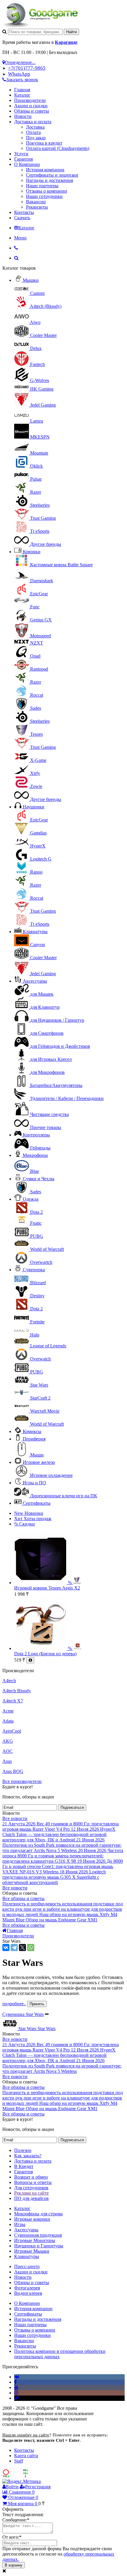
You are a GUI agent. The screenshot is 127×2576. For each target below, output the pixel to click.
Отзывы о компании (47, 191)
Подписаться (72, 1807)
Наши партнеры (42, 186)
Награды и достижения (49, 180)
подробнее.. (14, 2004)
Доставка (35, 127)
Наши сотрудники (44, 196)
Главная (22, 90)
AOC (8, 1751)
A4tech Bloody (17, 1691)
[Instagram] (16, 2393)
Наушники (34, 807)
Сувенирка (34, 1270)
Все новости (15, 1818)
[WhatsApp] (31, 1947)
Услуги (21, 154)
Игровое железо (39, 1462)
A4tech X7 (13, 1701)
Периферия (34, 1439)
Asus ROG (13, 1771)
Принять (37, 2004)
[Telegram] (14, 1947)
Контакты (24, 212)
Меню (20, 238)
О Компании (27, 164)
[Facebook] (16, 2382)
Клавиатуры (35, 932)
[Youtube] (16, 2387)
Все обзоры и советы (23, 1898)
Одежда (31, 1199)
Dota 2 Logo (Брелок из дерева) (45, 1654)
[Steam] (17, 2398)
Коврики (32, 552)
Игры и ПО (34, 1483)
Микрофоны (35, 1155)
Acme (8, 1711)
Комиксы (32, 1431)
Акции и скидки (31, 106)
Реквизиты (37, 207)
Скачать (22, 218)
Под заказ (36, 138)
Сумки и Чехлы (39, 1179)
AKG (8, 1741)
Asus (7, 1761)
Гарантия (23, 159)
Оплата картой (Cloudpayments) (58, 148)
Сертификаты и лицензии (52, 175)
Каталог (22, 95)
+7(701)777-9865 (27, 68)
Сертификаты (37, 1503)
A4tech (9, 1681)
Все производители (22, 1781)
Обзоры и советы (32, 111)
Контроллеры (36, 1135)
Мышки (31, 280)
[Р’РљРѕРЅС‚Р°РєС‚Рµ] (6, 1947)
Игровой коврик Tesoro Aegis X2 (47, 1588)
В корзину (14, 2565)
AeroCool (12, 1731)
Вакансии (36, 202)
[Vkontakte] (17, 2377)
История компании (45, 170)
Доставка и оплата (33, 122)
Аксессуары (35, 981)
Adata (8, 1721)
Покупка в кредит (44, 143)
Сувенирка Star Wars (23, 2014)
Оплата (33, 132)
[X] (22, 1947)
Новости (23, 116)
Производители (30, 100)
